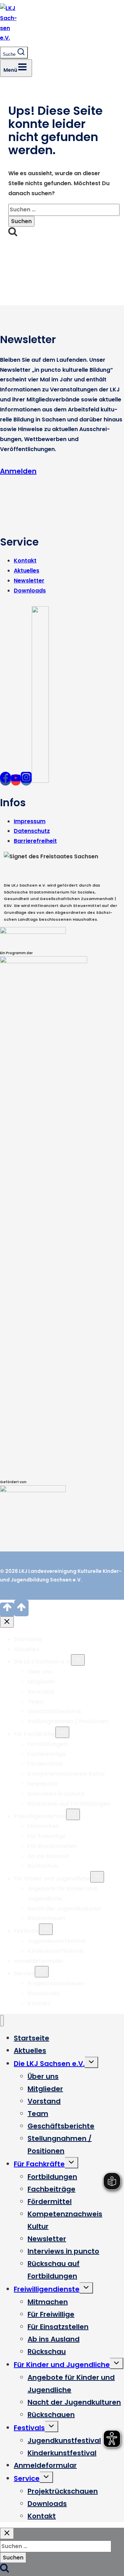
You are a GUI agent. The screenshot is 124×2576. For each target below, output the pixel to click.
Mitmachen (43, 1826)
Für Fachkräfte (35, 1734)
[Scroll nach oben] (7, 1610)
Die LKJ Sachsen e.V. (42, 1662)
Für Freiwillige (47, 1836)
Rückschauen (46, 1918)
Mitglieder (42, 1682)
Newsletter (29, 581)
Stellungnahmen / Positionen (68, 1721)
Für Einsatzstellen (52, 1846)
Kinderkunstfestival (55, 1951)
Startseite (28, 1639)
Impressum (30, 821)
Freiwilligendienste (40, 1816)
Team (36, 1702)
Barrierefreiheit (35, 841)
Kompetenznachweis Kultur (66, 1774)
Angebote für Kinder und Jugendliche (71, 2384)
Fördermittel (45, 1764)
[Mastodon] (40, 780)
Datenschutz (32, 831)
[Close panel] (7, 1622)
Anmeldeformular (39, 1961)
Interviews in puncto (56, 1794)
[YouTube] (16, 780)
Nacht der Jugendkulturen (64, 1909)
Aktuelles (27, 571)
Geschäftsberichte (54, 1711)
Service (24, 1973)
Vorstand (41, 1692)
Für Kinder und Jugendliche (52, 1879)
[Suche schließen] (7, 2533)
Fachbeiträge (47, 1754)
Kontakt (25, 561)
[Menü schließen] (2, 2021)
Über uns (40, 1672)
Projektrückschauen (56, 1983)
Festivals (26, 1931)
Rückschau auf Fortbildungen (69, 1804)
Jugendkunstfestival (57, 1941)
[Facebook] (6, 780)
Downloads (30, 591)
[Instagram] (26, 780)
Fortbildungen (47, 1744)
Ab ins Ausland (48, 1856)
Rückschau (43, 1866)
